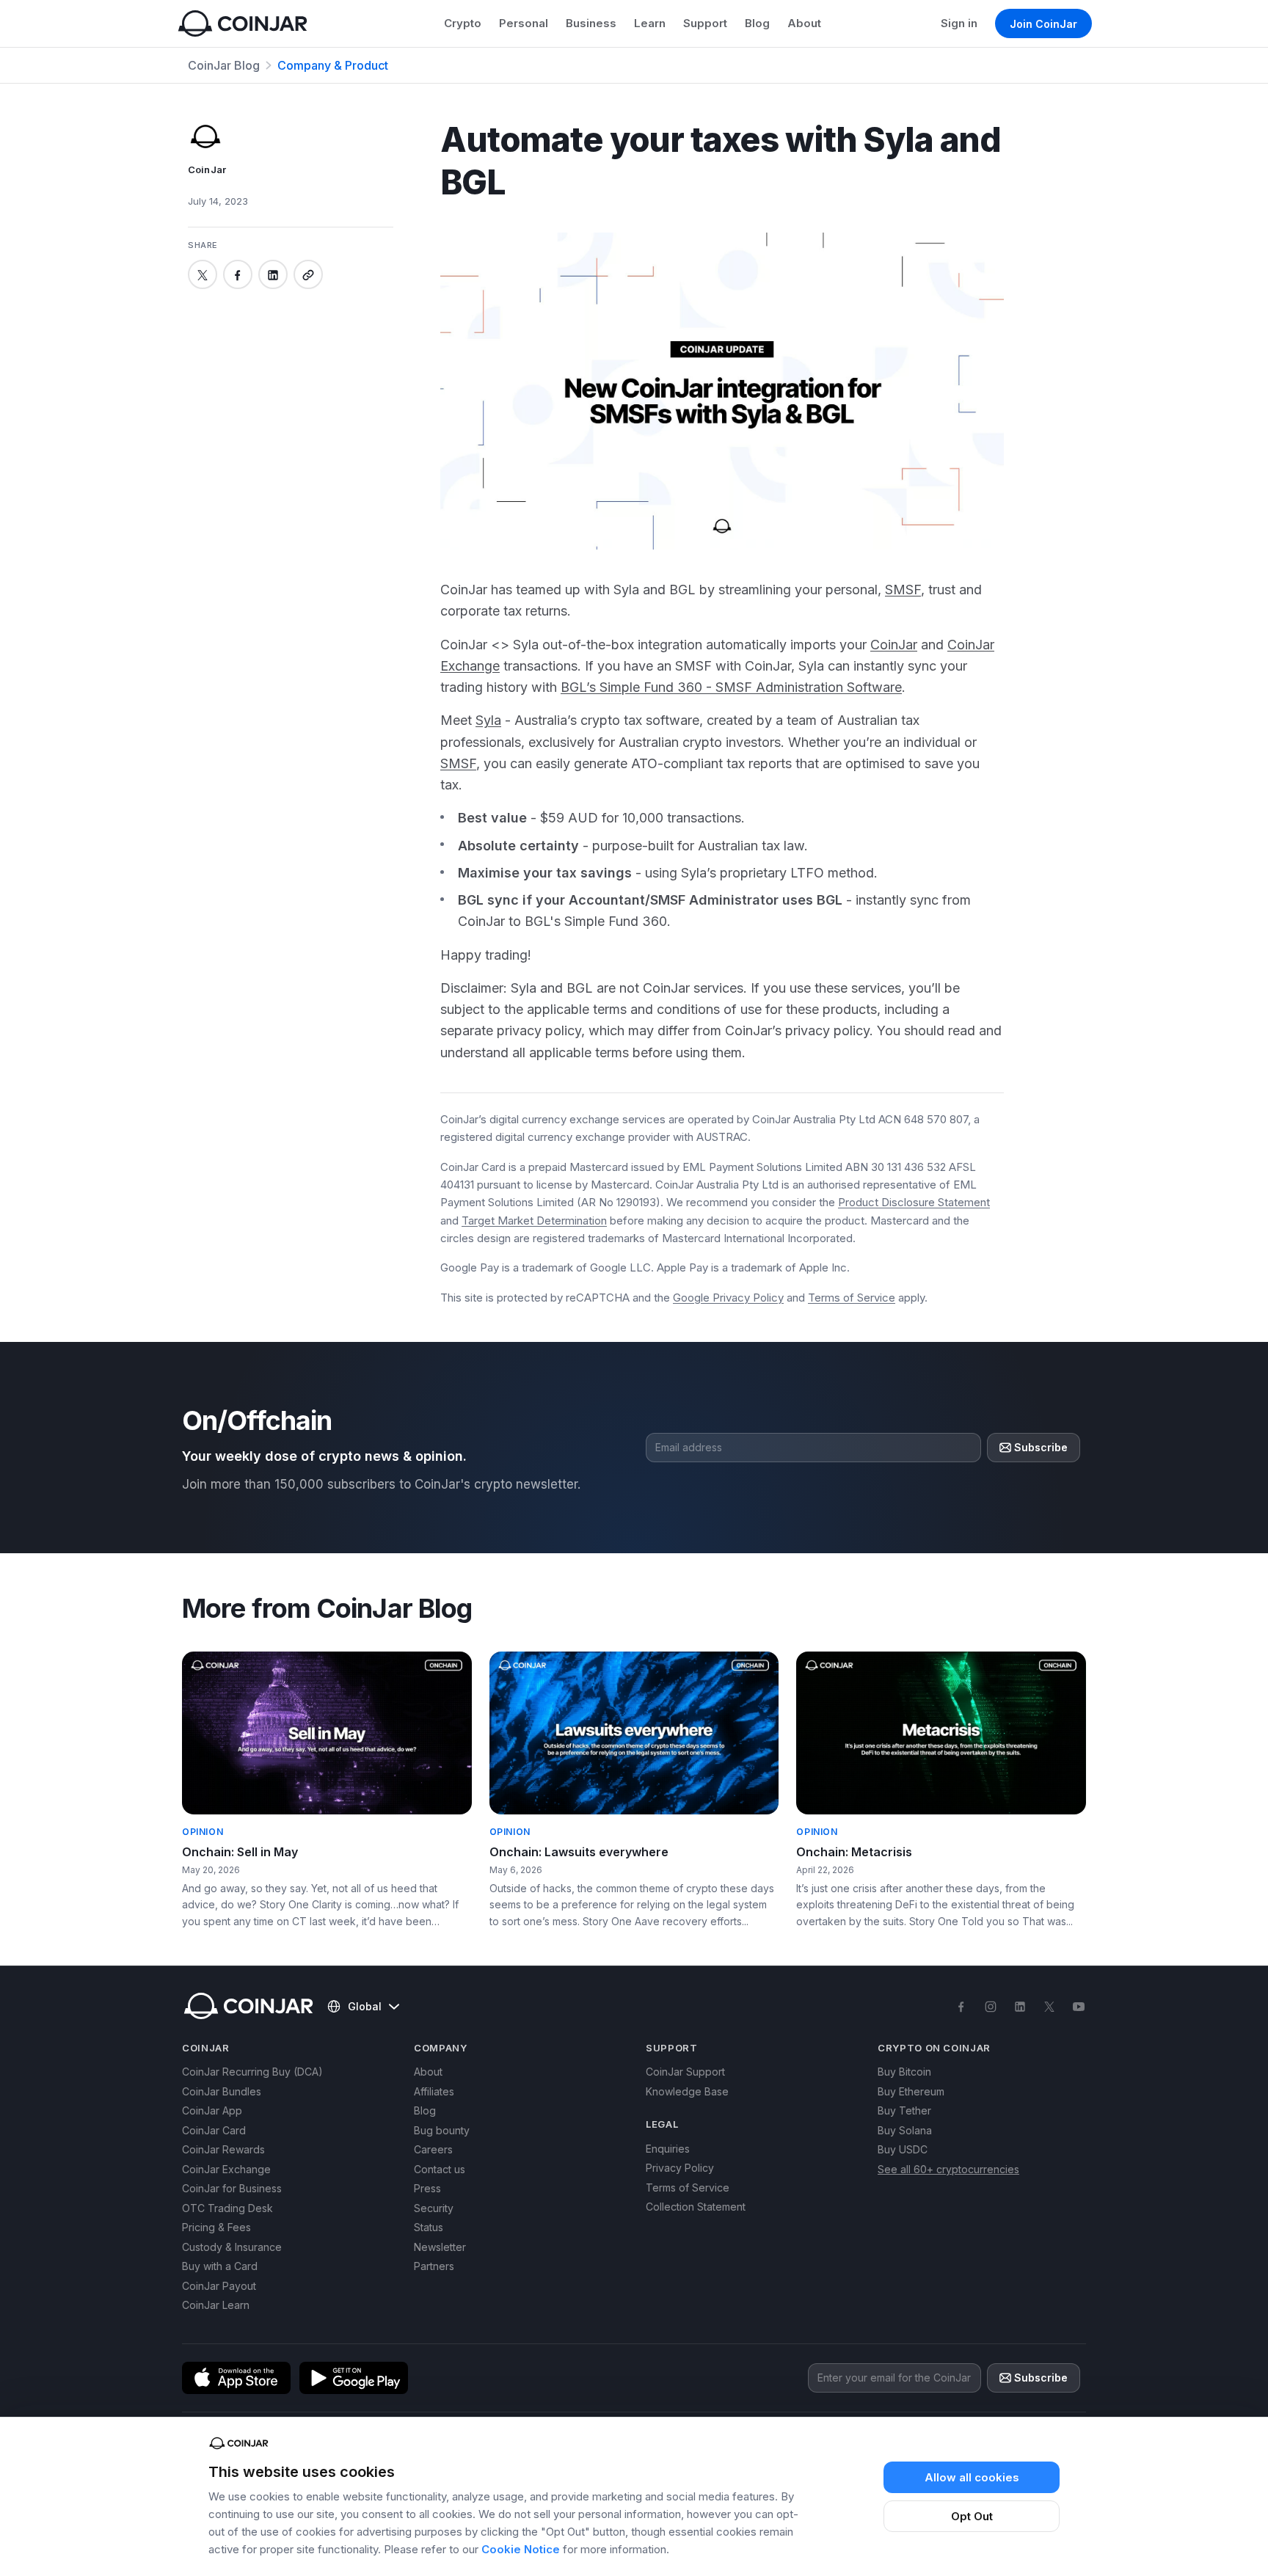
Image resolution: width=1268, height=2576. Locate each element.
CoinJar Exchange (226, 2169)
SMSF (903, 590)
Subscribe (1041, 1447)
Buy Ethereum (911, 2091)
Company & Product (333, 65)
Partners (434, 2266)
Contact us (440, 2169)
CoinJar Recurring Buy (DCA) (252, 2072)
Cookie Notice (521, 2549)
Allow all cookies (972, 2477)
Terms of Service (852, 1298)
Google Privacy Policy (728, 1298)
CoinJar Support (685, 2072)
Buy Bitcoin (904, 2072)
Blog (757, 23)
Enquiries (668, 2149)
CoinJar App (212, 2110)
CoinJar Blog (224, 65)
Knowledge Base (687, 2091)
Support (705, 23)
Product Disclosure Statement (914, 1202)
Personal (524, 23)
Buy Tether (904, 2110)
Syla (488, 720)
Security (434, 2208)
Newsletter (440, 2247)
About (804, 23)
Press (427, 2188)
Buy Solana (905, 2130)
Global (365, 2006)
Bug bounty (442, 2130)
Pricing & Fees (216, 2227)
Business (591, 23)
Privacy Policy (680, 2168)
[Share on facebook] (238, 275)
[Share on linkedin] (273, 275)
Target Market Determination (534, 1221)
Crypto (463, 23)
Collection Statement (696, 2207)
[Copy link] (308, 275)
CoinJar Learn (216, 2305)
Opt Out (972, 2516)
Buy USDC (903, 2149)
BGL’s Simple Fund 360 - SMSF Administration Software (731, 687)
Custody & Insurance (232, 2247)
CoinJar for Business (232, 2188)
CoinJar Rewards (223, 2149)
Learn (650, 23)
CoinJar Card (214, 2130)
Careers (433, 2149)
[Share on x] (203, 275)
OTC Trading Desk (227, 2208)
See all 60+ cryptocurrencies (948, 2169)
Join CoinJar (1043, 24)
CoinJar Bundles (222, 2091)
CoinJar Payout (219, 2286)
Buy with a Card (220, 2266)
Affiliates (434, 2091)
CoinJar (894, 645)
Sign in (959, 23)
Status (429, 2227)
